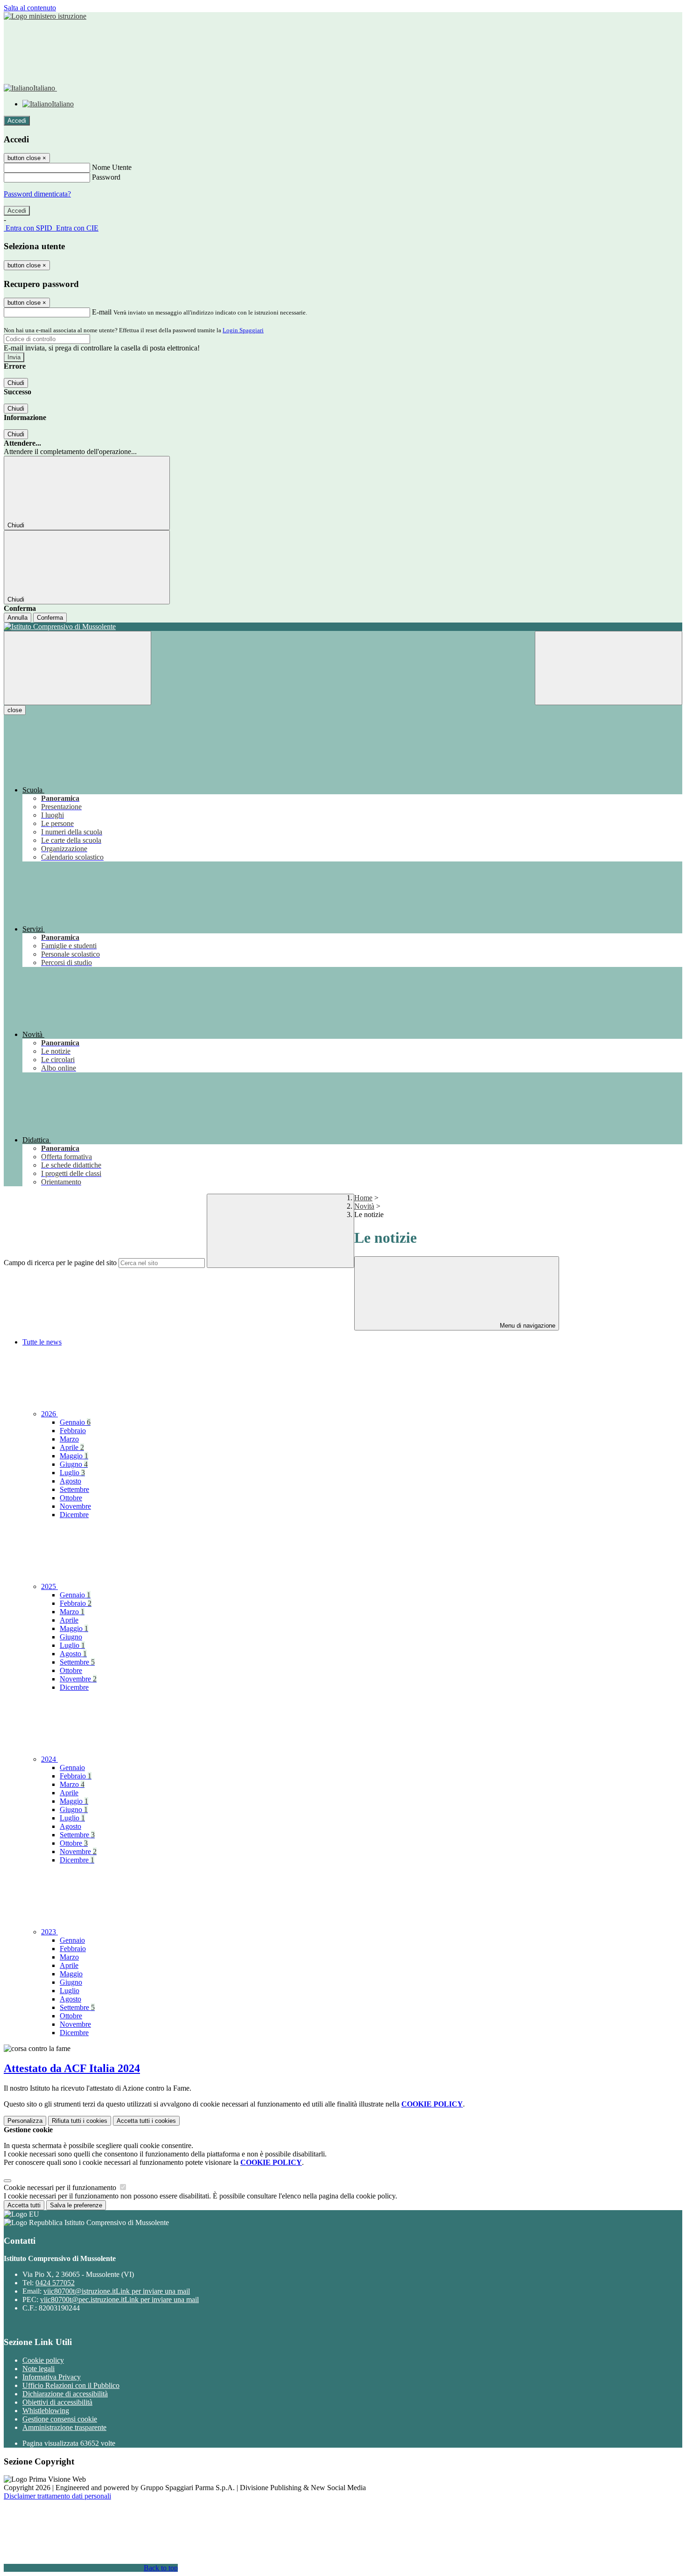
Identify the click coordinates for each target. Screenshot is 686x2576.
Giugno (74, 1464)
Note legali (38, 2369)
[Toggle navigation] (77, 668)
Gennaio (75, 1422)
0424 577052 (55, 2283)
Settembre (74, 1489)
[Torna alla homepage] (343, 627)
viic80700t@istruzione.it (117, 2291)
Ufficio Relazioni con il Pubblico (71, 2385)
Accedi (17, 121)
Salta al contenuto (30, 8)
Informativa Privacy (52, 2377)
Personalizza (25, 2121)
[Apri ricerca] (609, 668)
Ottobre (71, 1498)
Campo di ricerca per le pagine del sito (60, 1263)
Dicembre (74, 1515)
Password (106, 177)
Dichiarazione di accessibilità (65, 2394)
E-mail (102, 312)
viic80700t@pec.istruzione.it (119, 2299)
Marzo (69, 1439)
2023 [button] (49, 1932)
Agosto (70, 1481)
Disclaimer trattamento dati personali (57, 2496)
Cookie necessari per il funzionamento (61, 2187)
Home (363, 1198)
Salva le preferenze (76, 2205)
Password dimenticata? (37, 194)
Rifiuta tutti (80, 2121)
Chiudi (16, 383)
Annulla (17, 618)
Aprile (72, 1447)
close (15, 710)
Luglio (72, 1473)
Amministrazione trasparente (64, 2427)
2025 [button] (49, 1586)
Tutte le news (42, 1342)
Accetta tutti (146, 2121)
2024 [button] (49, 1759)
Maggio (74, 1456)
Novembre (75, 1506)
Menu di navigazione (527, 1326)
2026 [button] (49, 1414)
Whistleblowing (46, 2411)
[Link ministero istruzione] (45, 16)
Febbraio (73, 1431)
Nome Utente (112, 167)
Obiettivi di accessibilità (57, 2402)
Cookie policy (43, 2360)
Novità (364, 1206)
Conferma (50, 618)
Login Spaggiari (243, 330)
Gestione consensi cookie (60, 2419)
